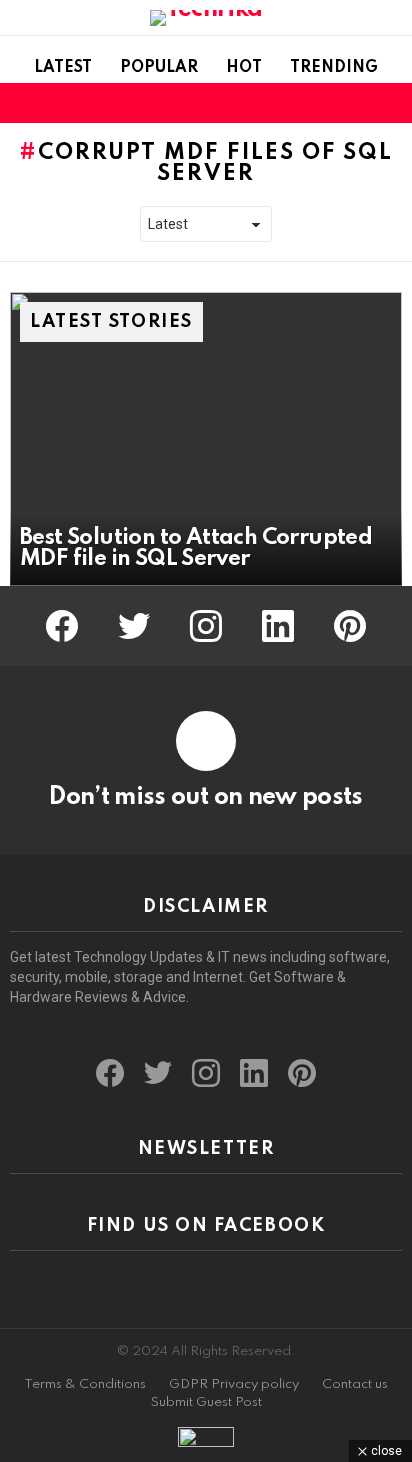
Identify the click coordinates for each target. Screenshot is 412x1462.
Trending (334, 68)
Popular (159, 68)
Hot (244, 68)
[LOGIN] (390, 103)
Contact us (355, 1384)
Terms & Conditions (85, 1384)
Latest (63, 68)
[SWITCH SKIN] (356, 103)
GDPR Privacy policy (234, 1384)
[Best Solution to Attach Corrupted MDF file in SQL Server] (206, 439)
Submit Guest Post (206, 1402)
